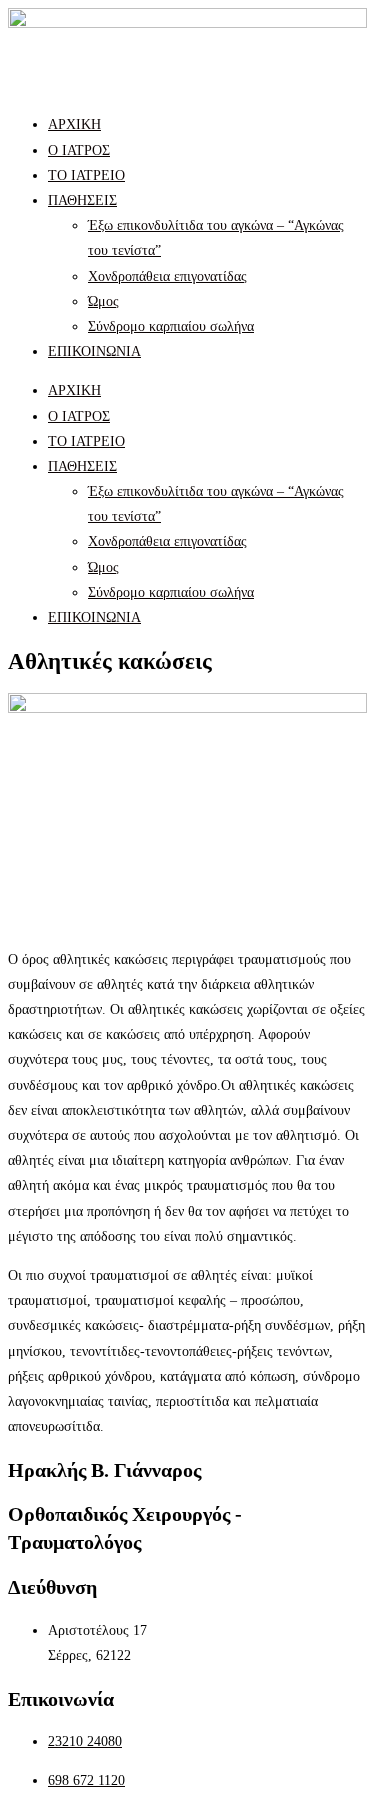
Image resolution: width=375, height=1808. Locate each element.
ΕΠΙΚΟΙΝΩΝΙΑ (94, 351)
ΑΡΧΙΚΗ (74, 124)
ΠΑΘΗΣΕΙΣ (82, 200)
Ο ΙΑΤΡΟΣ (79, 150)
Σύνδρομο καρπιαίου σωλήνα (171, 326)
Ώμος (103, 301)
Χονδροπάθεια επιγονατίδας (167, 276)
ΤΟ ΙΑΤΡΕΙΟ (86, 175)
